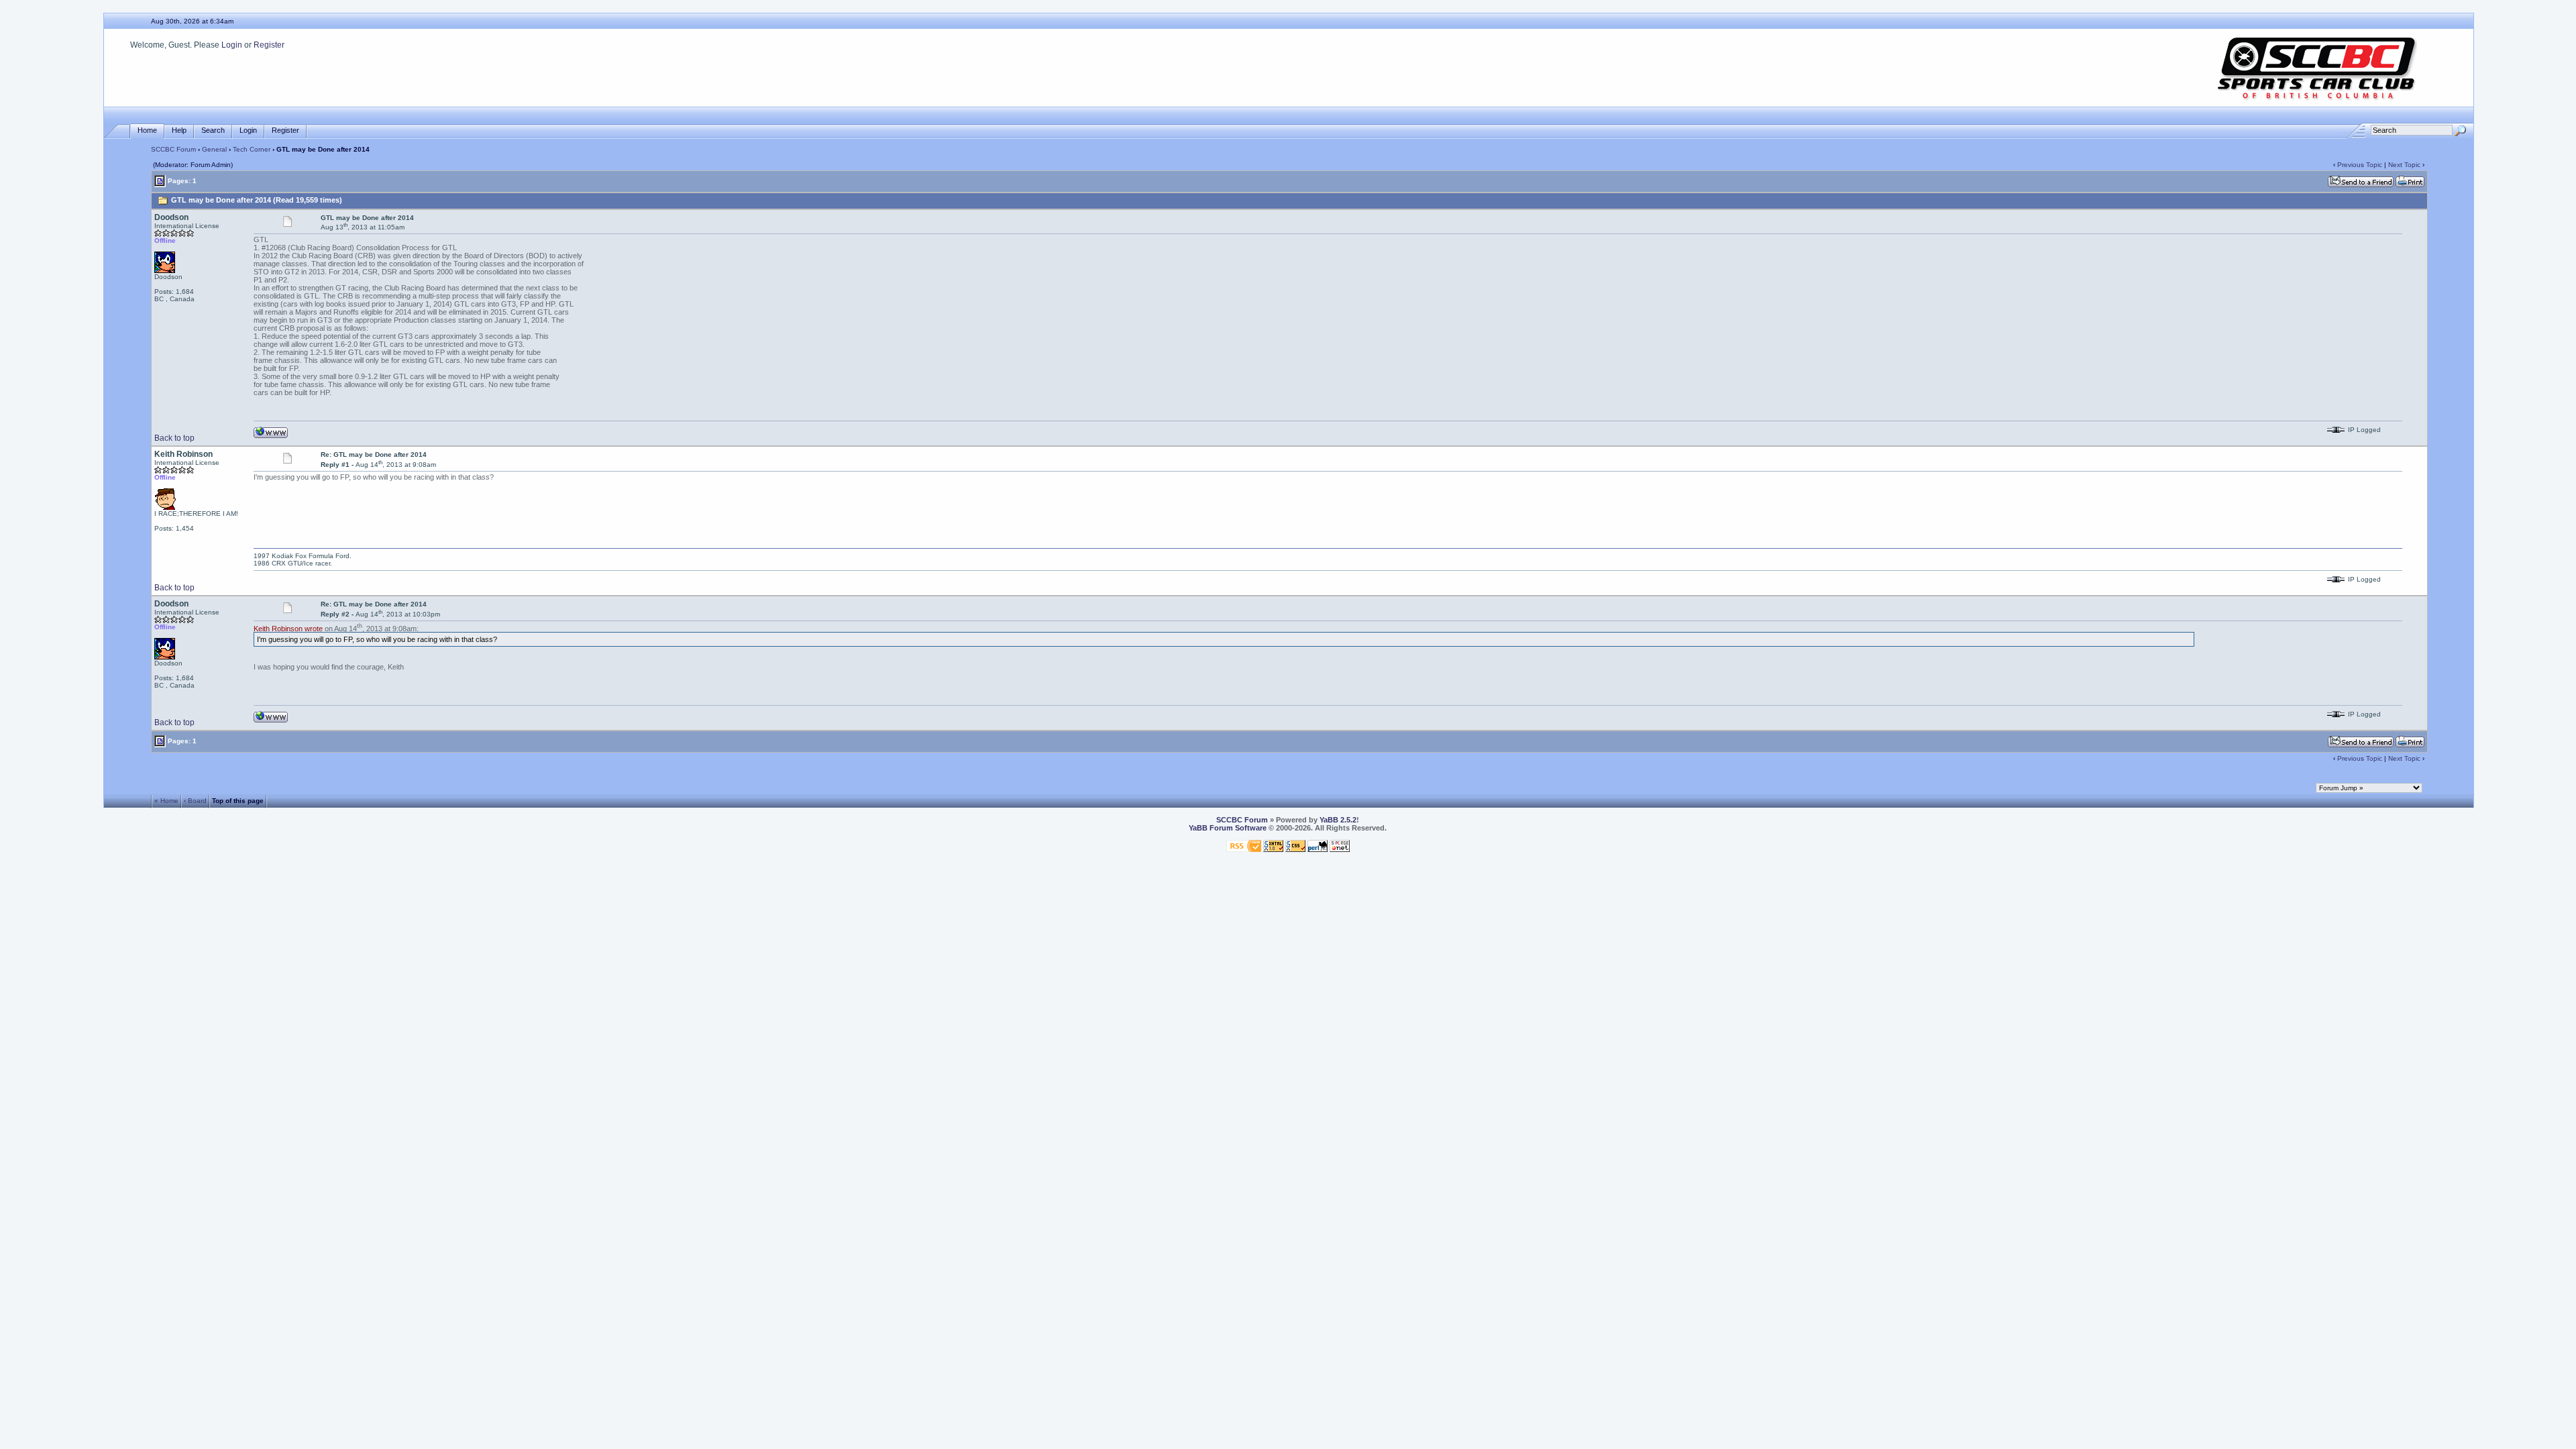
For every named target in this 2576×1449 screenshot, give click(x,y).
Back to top (174, 438)
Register (269, 45)
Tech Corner (252, 149)
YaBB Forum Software (1228, 828)
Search (213, 130)
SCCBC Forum (173, 149)
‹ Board (195, 801)
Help (179, 130)
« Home (166, 801)
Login (232, 45)
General (214, 149)
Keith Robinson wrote (288, 628)
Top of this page (238, 801)
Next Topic (2404, 165)
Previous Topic (2360, 165)
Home (147, 130)
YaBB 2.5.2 (1338, 820)
